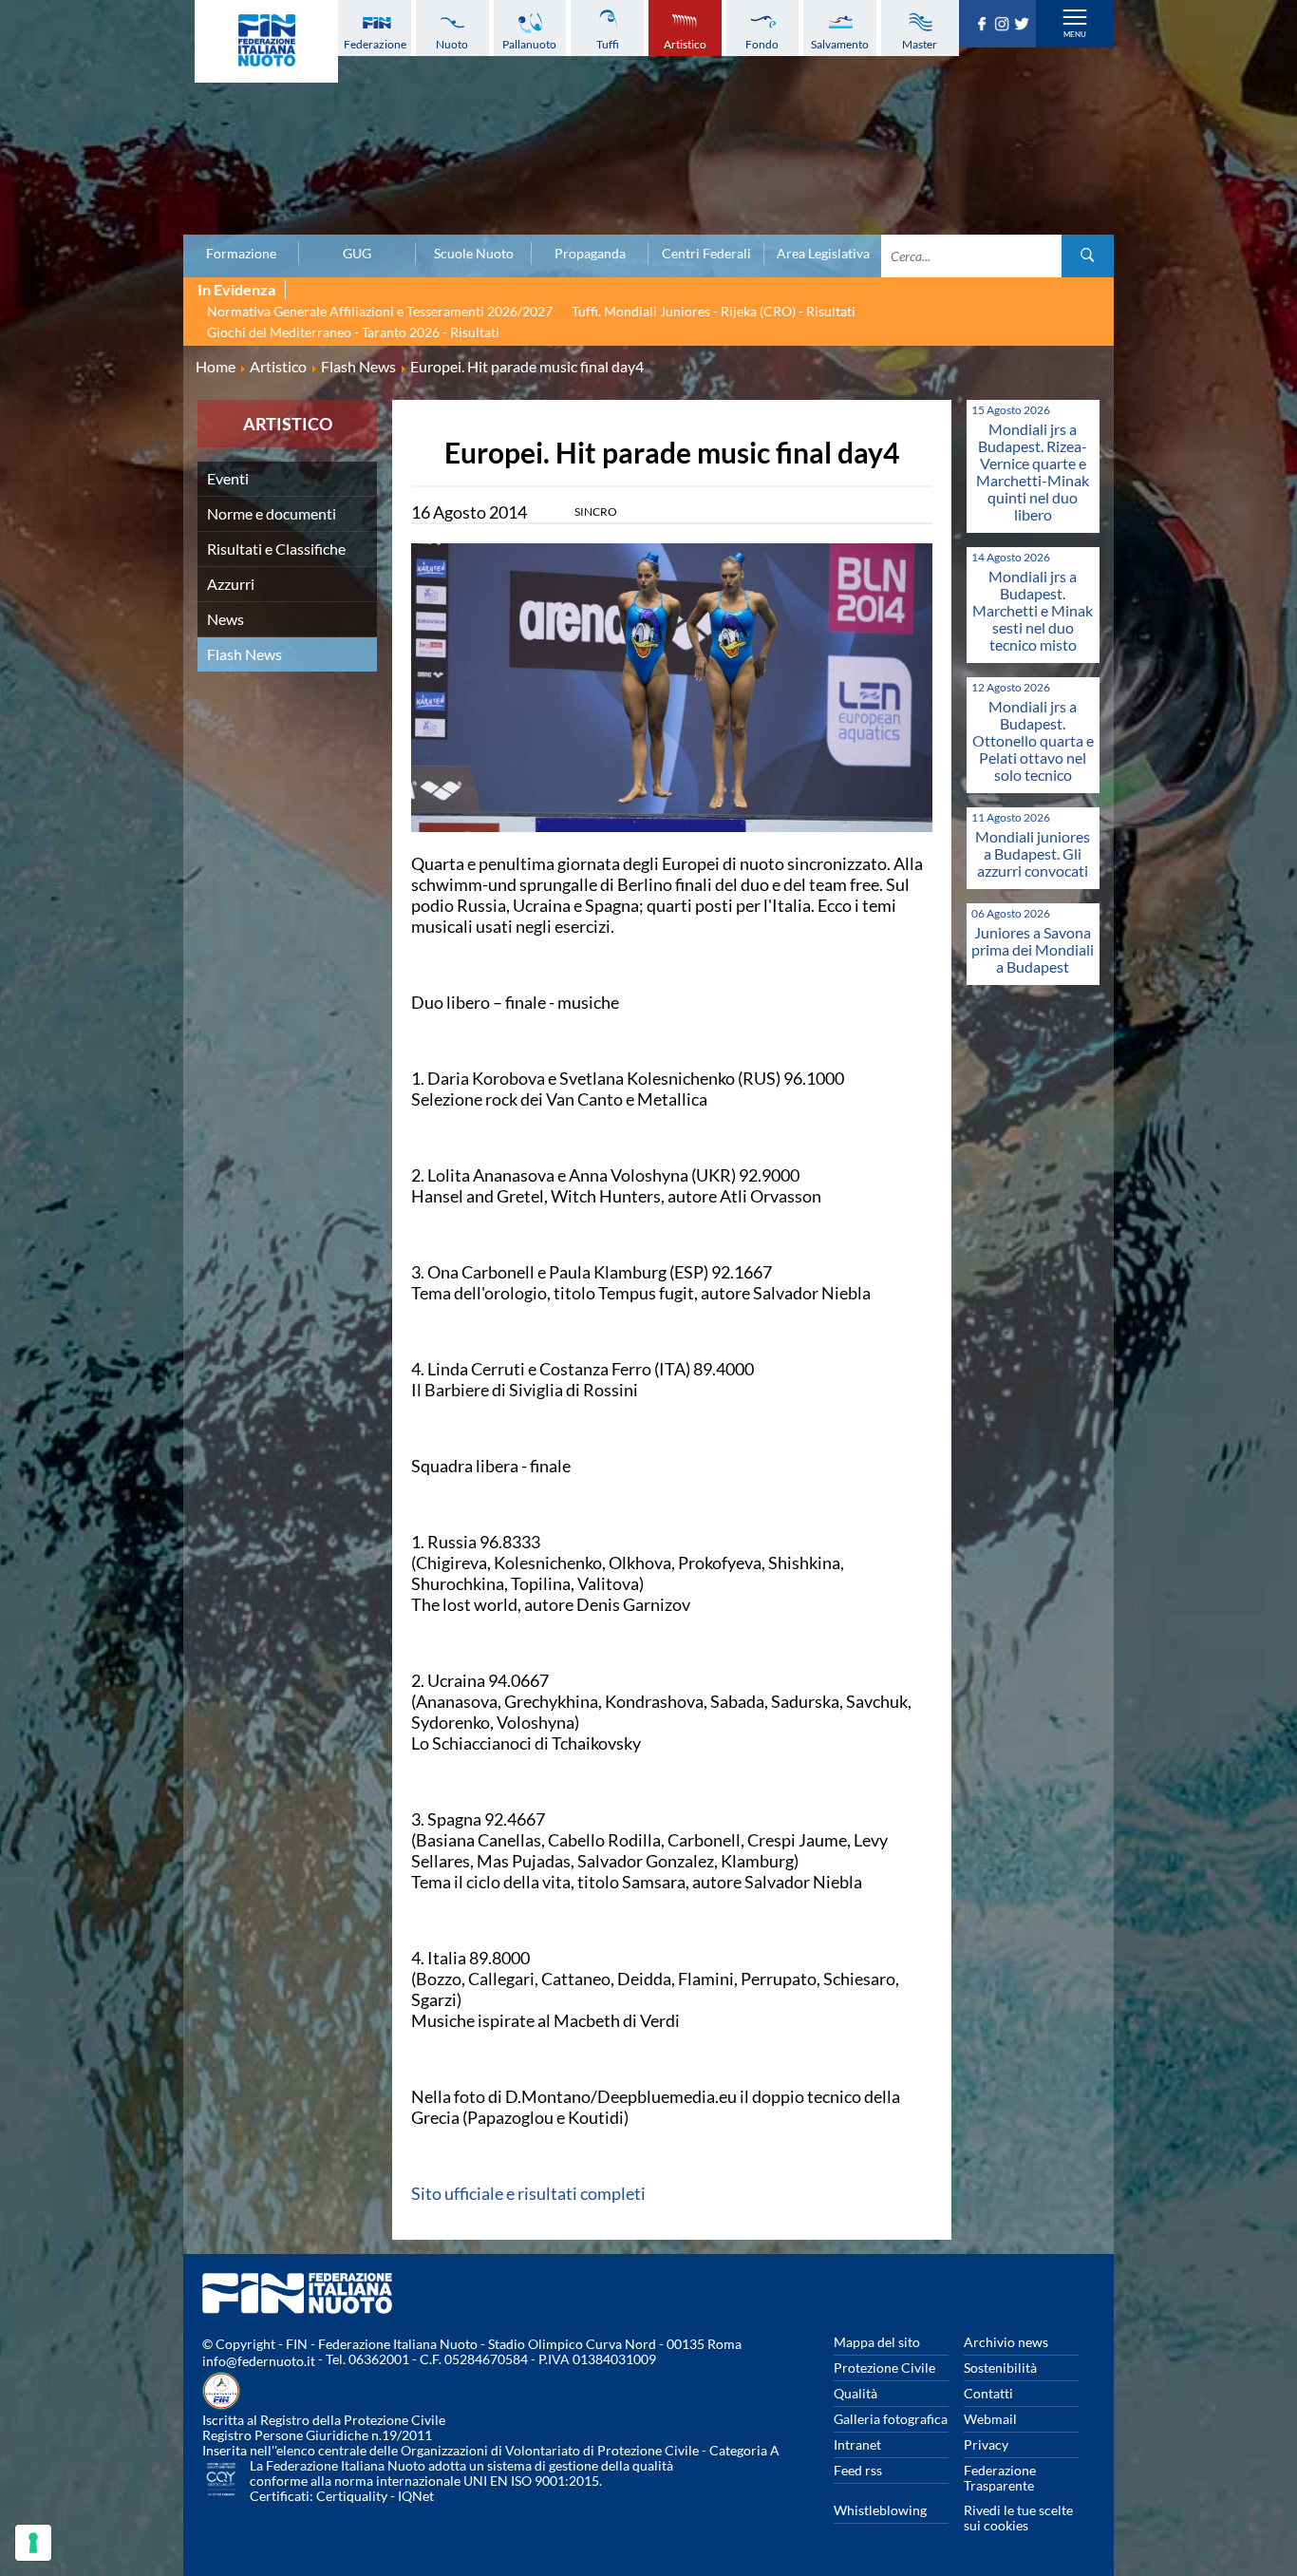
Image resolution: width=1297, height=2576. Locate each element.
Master (920, 44)
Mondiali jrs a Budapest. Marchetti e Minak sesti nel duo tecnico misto (1033, 610)
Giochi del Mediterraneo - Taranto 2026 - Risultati (353, 332)
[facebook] (984, 25)
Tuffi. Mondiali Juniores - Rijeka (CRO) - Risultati (714, 311)
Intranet (857, 2444)
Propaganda (590, 254)
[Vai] (1088, 256)
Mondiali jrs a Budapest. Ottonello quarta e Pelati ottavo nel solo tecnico (1033, 740)
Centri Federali (706, 254)
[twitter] (1024, 25)
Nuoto (452, 44)
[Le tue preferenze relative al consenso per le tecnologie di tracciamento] (33, 2543)
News (226, 619)
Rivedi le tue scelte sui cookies (1018, 2518)
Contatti (988, 2393)
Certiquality (352, 2496)
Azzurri (231, 584)
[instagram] (1004, 25)
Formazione (241, 254)
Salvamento (840, 44)
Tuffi (608, 44)
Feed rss (858, 2470)
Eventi (228, 478)
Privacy (986, 2444)
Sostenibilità (1000, 2368)
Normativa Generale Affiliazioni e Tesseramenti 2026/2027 (380, 311)
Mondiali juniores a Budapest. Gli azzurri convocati (1033, 853)
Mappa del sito (877, 2342)
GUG (357, 254)
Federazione (375, 44)
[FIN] (266, 41)
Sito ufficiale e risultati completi (528, 2193)
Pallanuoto (529, 44)
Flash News (244, 654)
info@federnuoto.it (259, 2361)
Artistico (685, 44)
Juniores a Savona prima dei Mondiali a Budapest (1033, 949)
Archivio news (1006, 2342)
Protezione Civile (884, 2368)
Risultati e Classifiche (276, 549)
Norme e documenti (272, 513)
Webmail (990, 2419)
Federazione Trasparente (1000, 2478)
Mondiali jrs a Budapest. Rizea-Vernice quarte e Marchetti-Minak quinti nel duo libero (1033, 472)
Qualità (855, 2393)
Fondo (762, 44)
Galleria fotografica (891, 2419)
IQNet (416, 2496)
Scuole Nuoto (474, 254)
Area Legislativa (823, 254)
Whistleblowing (880, 2510)
